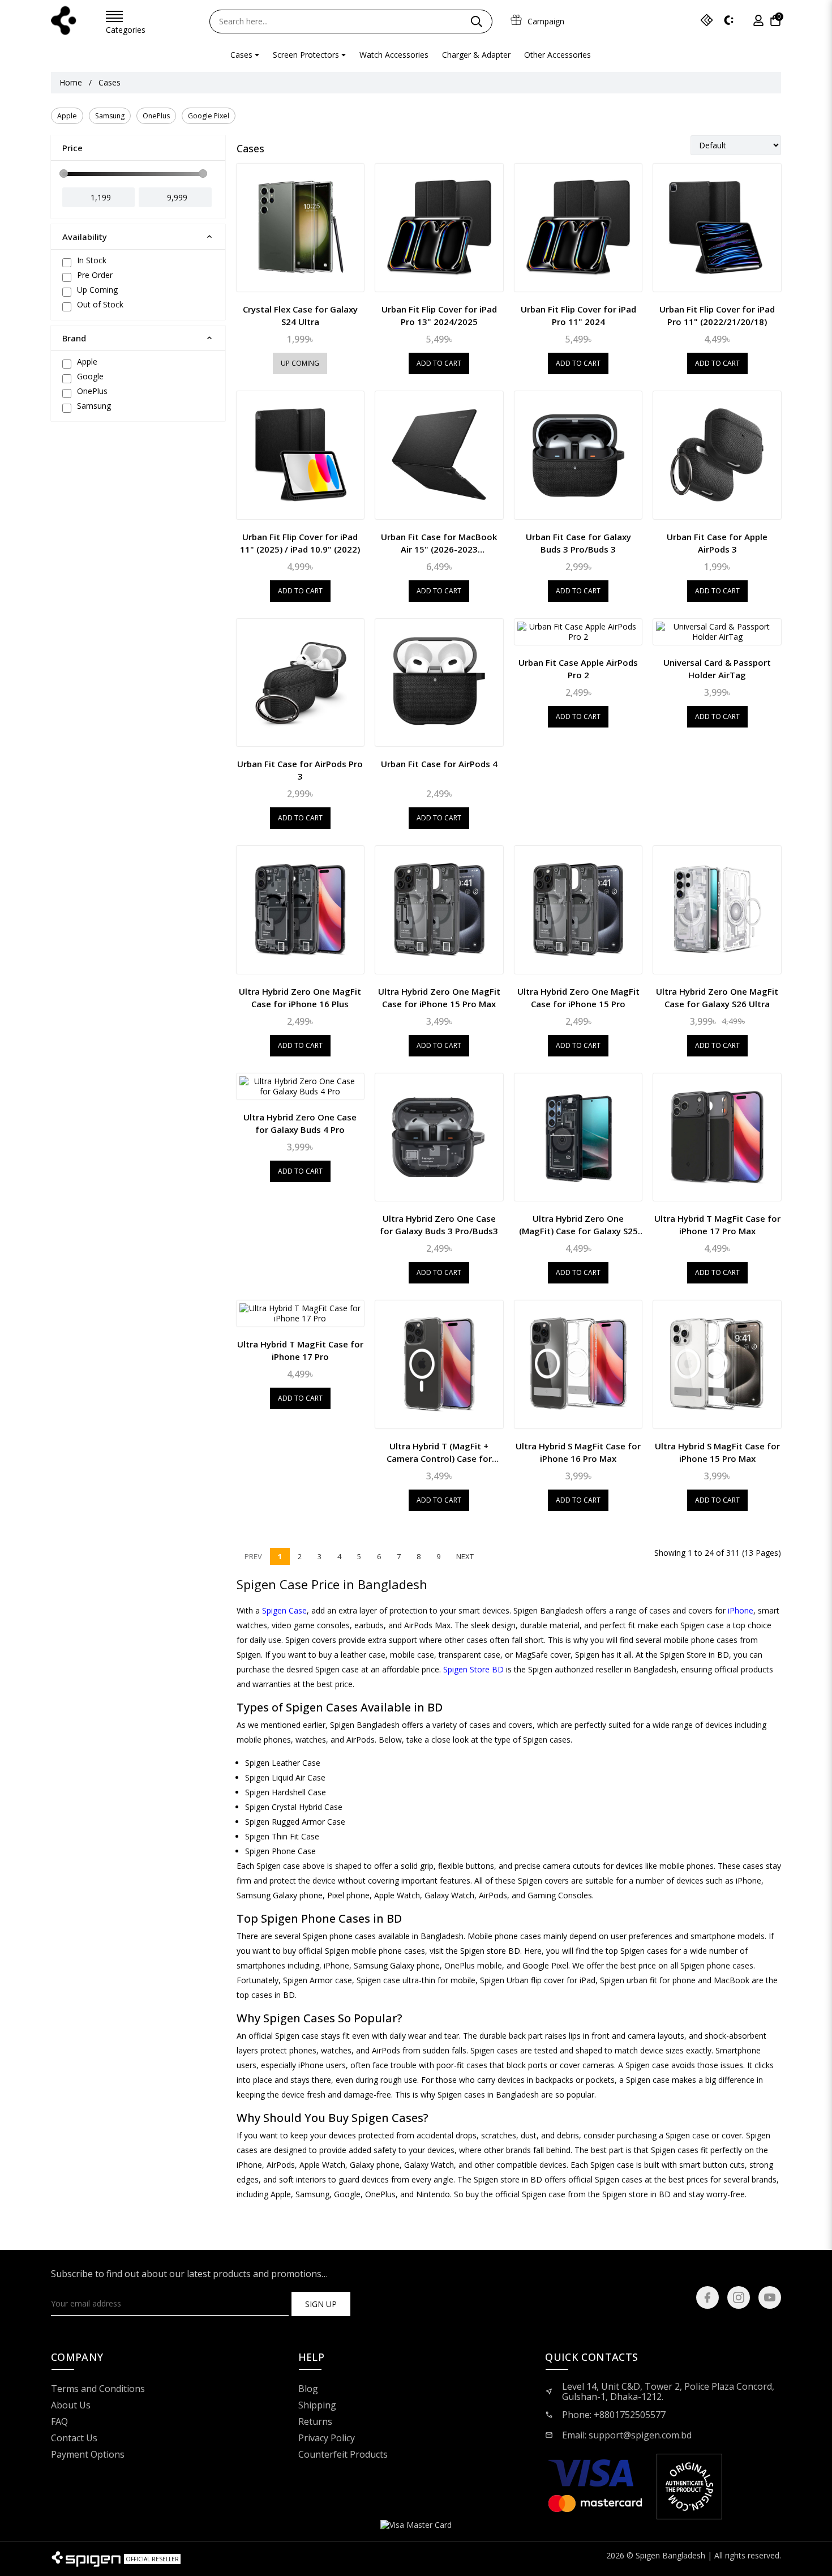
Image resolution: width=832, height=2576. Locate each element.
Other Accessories (557, 55)
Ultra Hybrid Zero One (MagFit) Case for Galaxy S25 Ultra (578, 1225)
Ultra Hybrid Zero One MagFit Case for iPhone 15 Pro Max (439, 998)
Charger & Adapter (476, 55)
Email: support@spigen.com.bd (627, 2435)
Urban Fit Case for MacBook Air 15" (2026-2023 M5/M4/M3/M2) (439, 543)
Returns (315, 2422)
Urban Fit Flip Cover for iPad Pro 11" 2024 (578, 315)
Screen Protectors (306, 55)
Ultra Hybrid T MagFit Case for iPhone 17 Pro (300, 1350)
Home (71, 83)
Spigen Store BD (473, 1669)
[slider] (64, 174)
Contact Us (74, 2438)
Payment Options (88, 2455)
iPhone (741, 1610)
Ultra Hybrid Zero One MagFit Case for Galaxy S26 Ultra (717, 998)
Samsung (110, 116)
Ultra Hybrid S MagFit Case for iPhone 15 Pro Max (717, 1452)
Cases (241, 55)
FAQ (59, 2422)
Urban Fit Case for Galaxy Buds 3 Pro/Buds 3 (578, 543)
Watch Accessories (394, 55)
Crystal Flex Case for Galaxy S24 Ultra (300, 315)
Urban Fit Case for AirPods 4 (439, 764)
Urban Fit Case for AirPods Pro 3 (300, 770)
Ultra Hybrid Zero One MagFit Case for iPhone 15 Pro (578, 998)
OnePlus (156, 116)
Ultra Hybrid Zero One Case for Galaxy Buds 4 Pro (300, 1123)
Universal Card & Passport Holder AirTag (717, 669)
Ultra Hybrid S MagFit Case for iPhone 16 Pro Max (578, 1452)
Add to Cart (439, 363)
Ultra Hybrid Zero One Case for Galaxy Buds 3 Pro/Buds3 (439, 1225)
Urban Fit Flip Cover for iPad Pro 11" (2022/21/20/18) (717, 315)
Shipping (317, 2406)
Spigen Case (284, 1610)
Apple (67, 116)
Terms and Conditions (98, 2389)
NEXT (465, 1556)
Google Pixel (209, 116)
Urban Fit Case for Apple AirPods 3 (717, 543)
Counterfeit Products (343, 2455)
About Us (71, 2406)
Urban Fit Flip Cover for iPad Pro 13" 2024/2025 (439, 315)
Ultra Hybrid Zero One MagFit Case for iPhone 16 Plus (300, 998)
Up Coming (300, 363)
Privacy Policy (327, 2438)
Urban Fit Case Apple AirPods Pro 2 (578, 669)
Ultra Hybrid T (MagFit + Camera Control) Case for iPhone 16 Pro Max (439, 1452)
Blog (308, 2389)
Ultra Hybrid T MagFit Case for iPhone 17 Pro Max (717, 1225)
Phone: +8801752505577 (614, 2415)
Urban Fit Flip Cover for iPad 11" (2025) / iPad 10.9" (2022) (300, 543)
